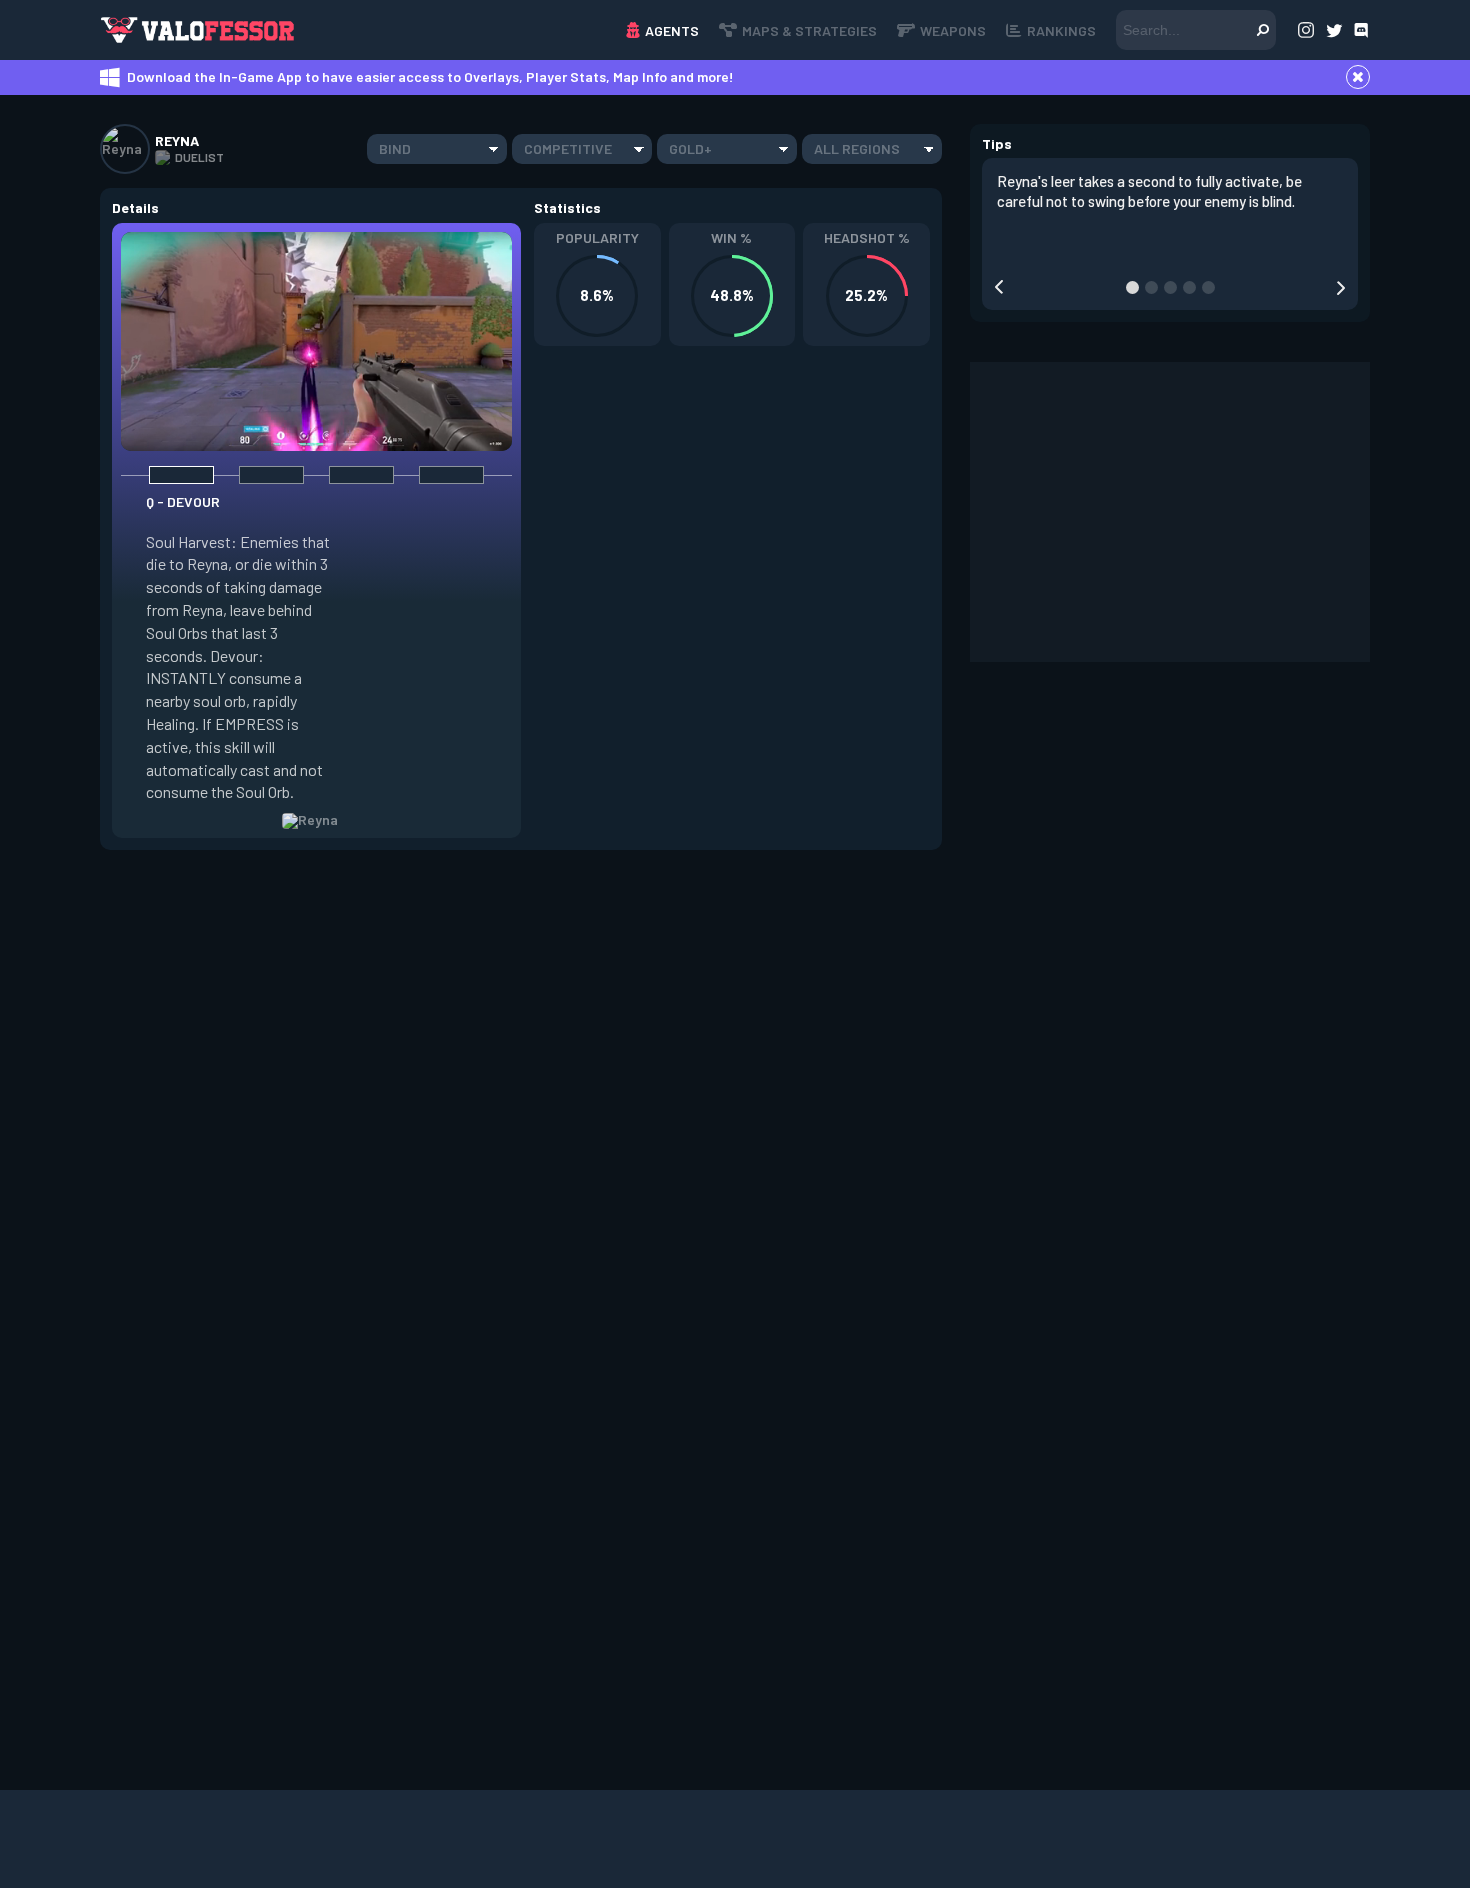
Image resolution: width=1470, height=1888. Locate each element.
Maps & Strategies (809, 30)
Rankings (1061, 30)
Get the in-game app (418, 29)
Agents (672, 30)
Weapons (953, 30)
